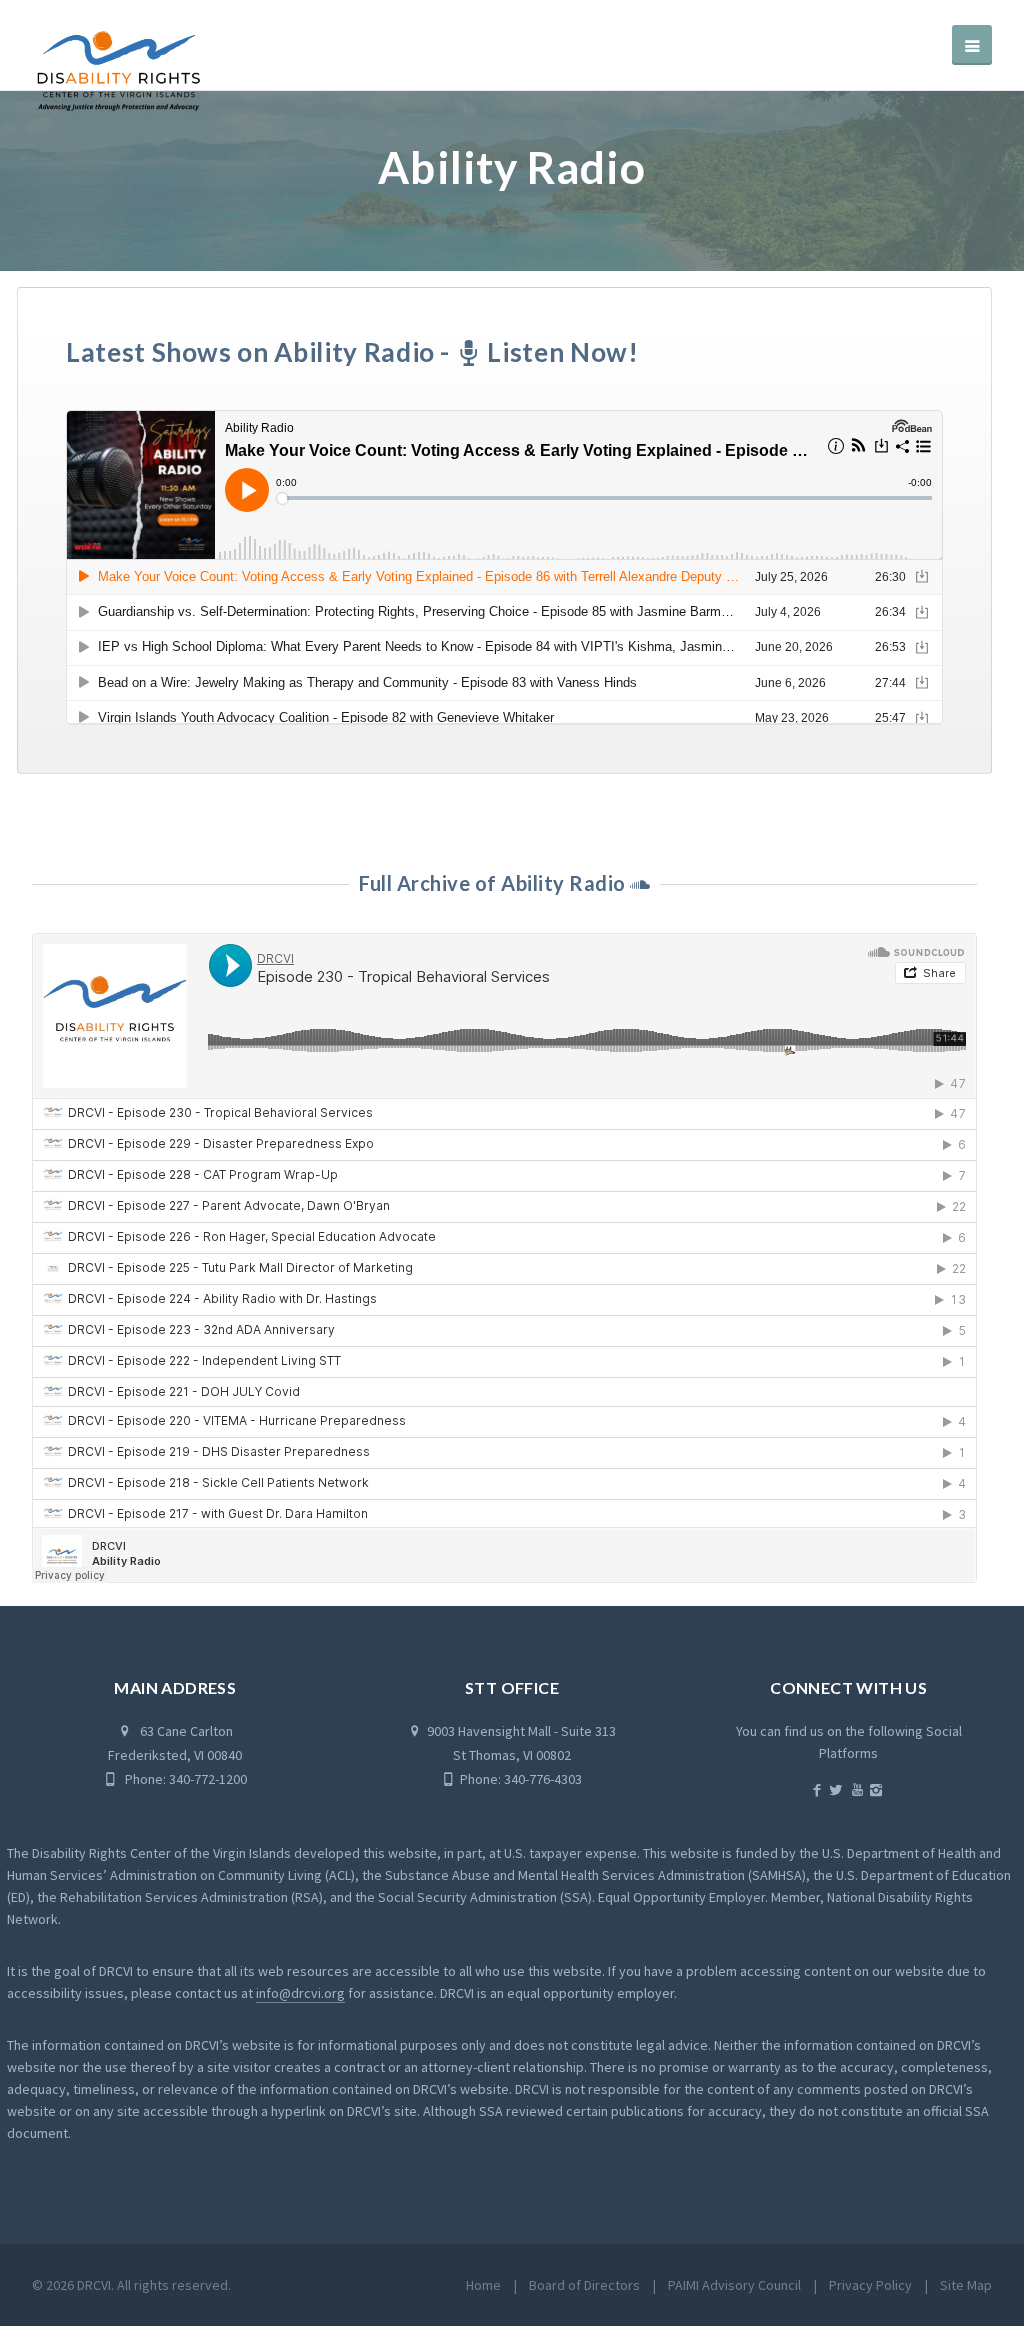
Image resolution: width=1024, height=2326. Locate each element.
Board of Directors (584, 2285)
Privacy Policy (870, 2285)
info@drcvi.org (300, 1993)
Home (483, 2285)
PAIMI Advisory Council (734, 2285)
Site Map (966, 2285)
